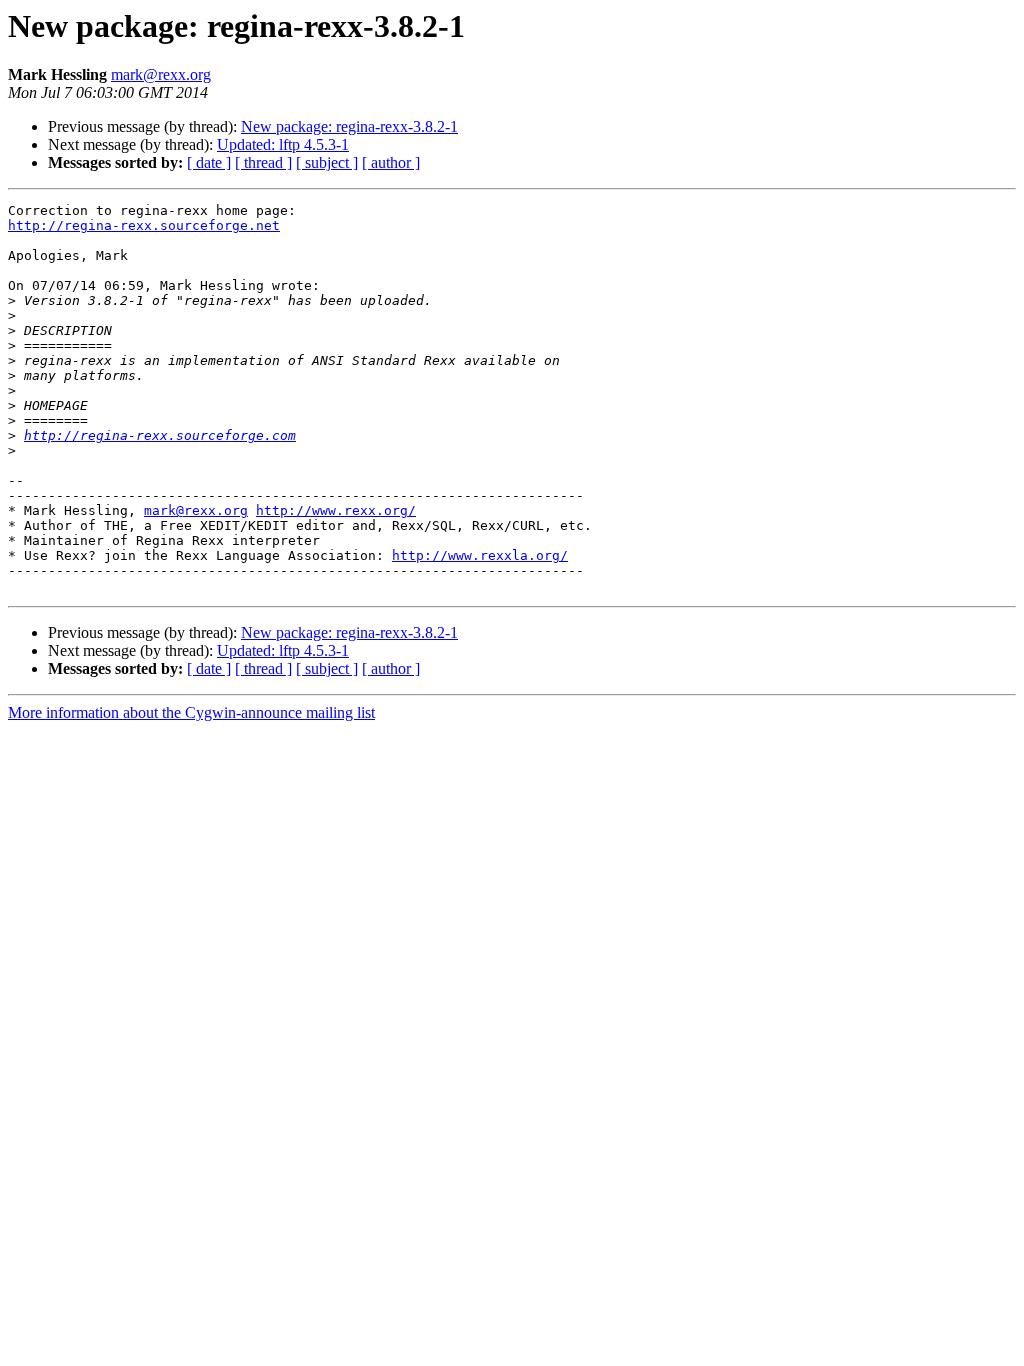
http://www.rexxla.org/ (480, 555)
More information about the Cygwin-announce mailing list (191, 712)
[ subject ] (327, 162)
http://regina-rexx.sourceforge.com (160, 435)
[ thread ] (263, 162)
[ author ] (391, 162)
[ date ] (209, 162)
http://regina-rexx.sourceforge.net (144, 225)
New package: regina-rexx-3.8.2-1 (349, 126)
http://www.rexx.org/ (336, 510)
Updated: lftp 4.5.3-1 (283, 144)
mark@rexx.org (161, 74)
